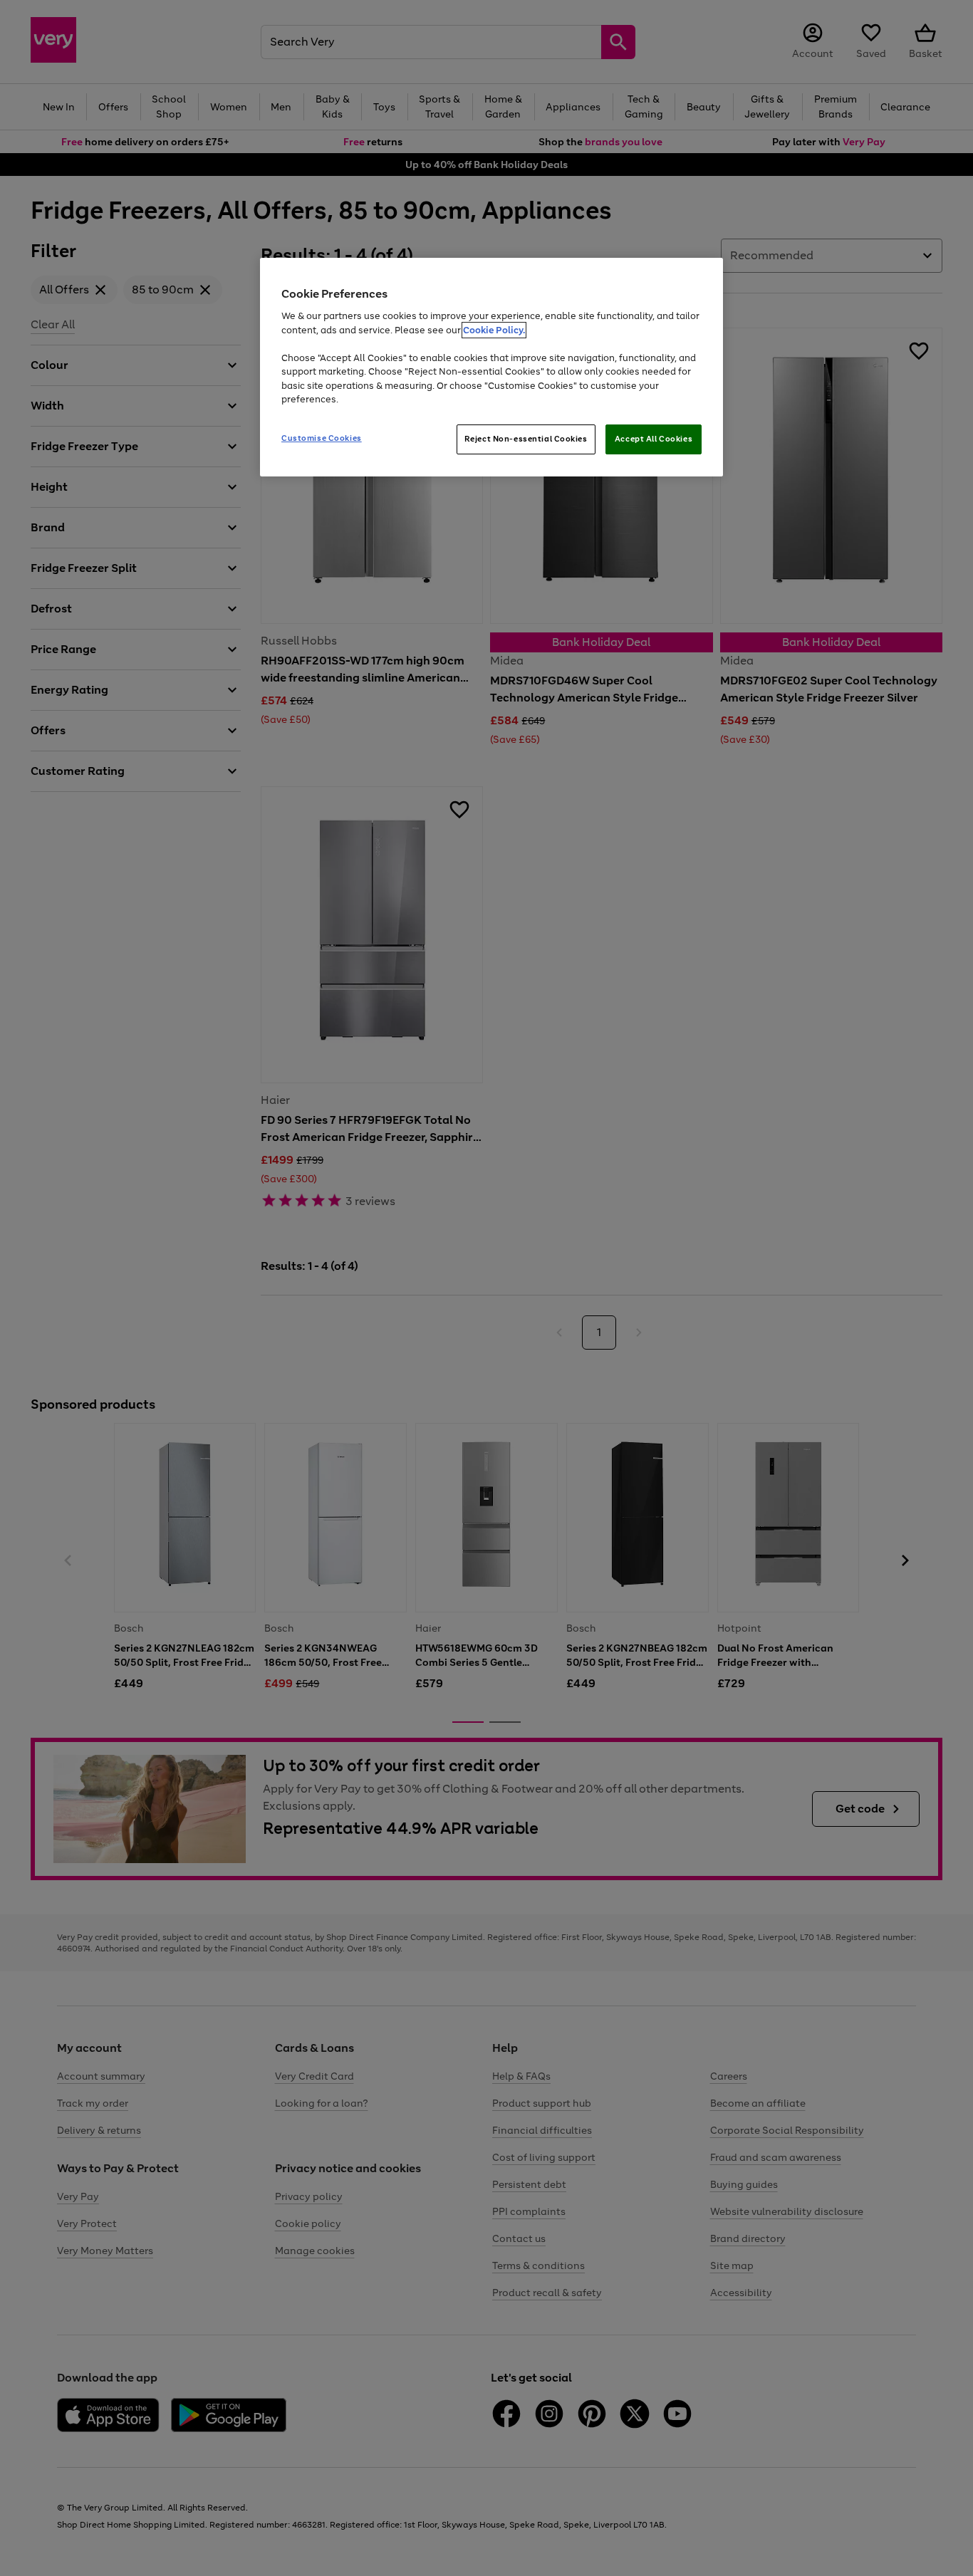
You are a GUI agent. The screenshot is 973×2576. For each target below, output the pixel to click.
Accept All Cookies (654, 439)
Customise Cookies (322, 438)
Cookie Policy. (494, 330)
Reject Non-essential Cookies (526, 439)
